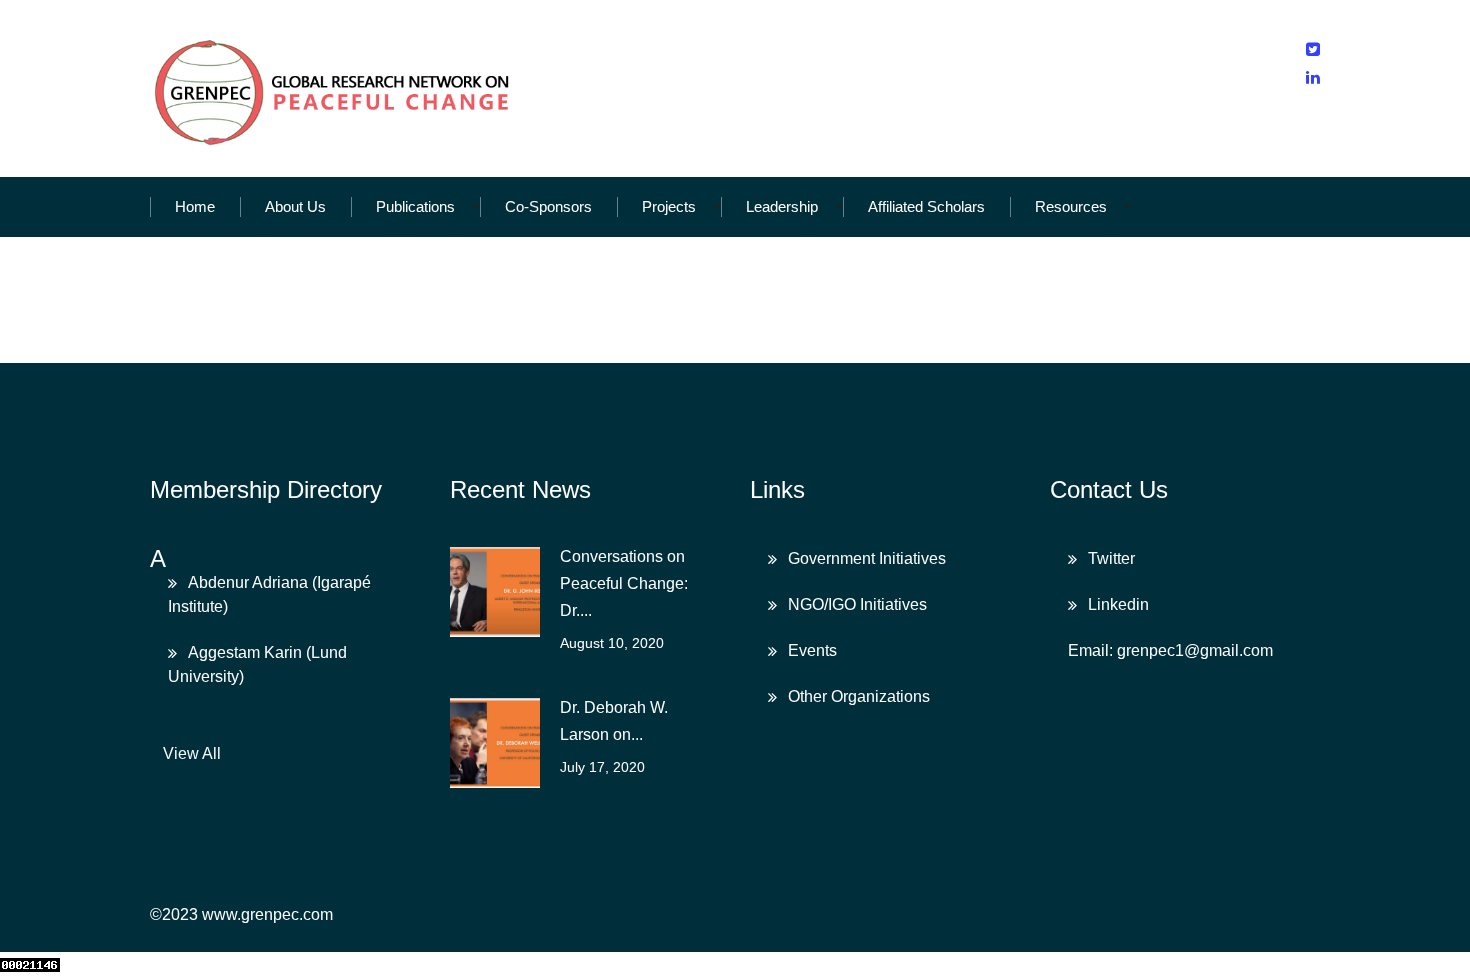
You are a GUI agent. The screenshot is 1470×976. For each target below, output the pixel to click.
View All (192, 753)
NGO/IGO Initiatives (857, 604)
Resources (1071, 206)
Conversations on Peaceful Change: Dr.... (624, 583)
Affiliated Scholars (926, 206)
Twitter (1111, 558)
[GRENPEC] (334, 87)
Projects (669, 206)
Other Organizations (859, 696)
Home (195, 206)
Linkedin (1118, 604)
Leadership (782, 206)
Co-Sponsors (548, 206)
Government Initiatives (867, 558)
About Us (295, 206)
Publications (415, 206)
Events (812, 650)
